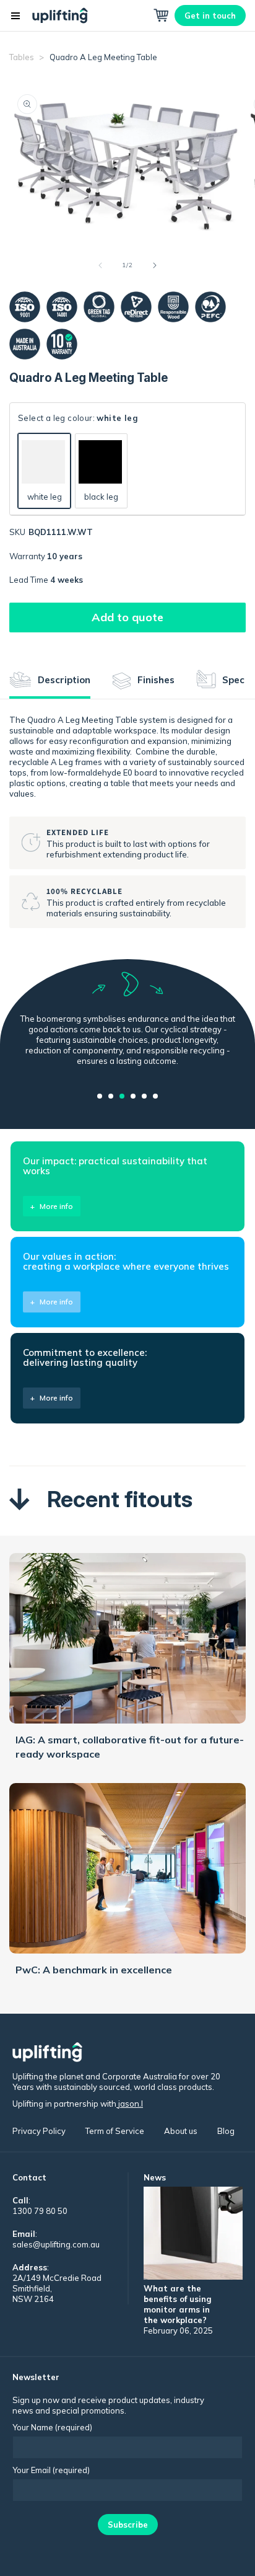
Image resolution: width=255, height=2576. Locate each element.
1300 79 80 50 (40, 2211)
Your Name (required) (52, 2427)
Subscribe (128, 2525)
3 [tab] (122, 1096)
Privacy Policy (39, 2131)
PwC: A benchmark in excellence (94, 1970)
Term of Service (115, 2131)
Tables (23, 57)
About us (181, 2131)
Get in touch (210, 15)
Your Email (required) (51, 2470)
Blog (226, 2131)
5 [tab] (144, 1096)
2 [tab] (111, 1096)
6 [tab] (155, 1096)
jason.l (130, 2104)
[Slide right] (155, 265)
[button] (15, 15)
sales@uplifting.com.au (56, 2244)
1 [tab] (100, 1096)
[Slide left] (100, 265)
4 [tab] (133, 1096)
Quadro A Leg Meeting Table (103, 57)
